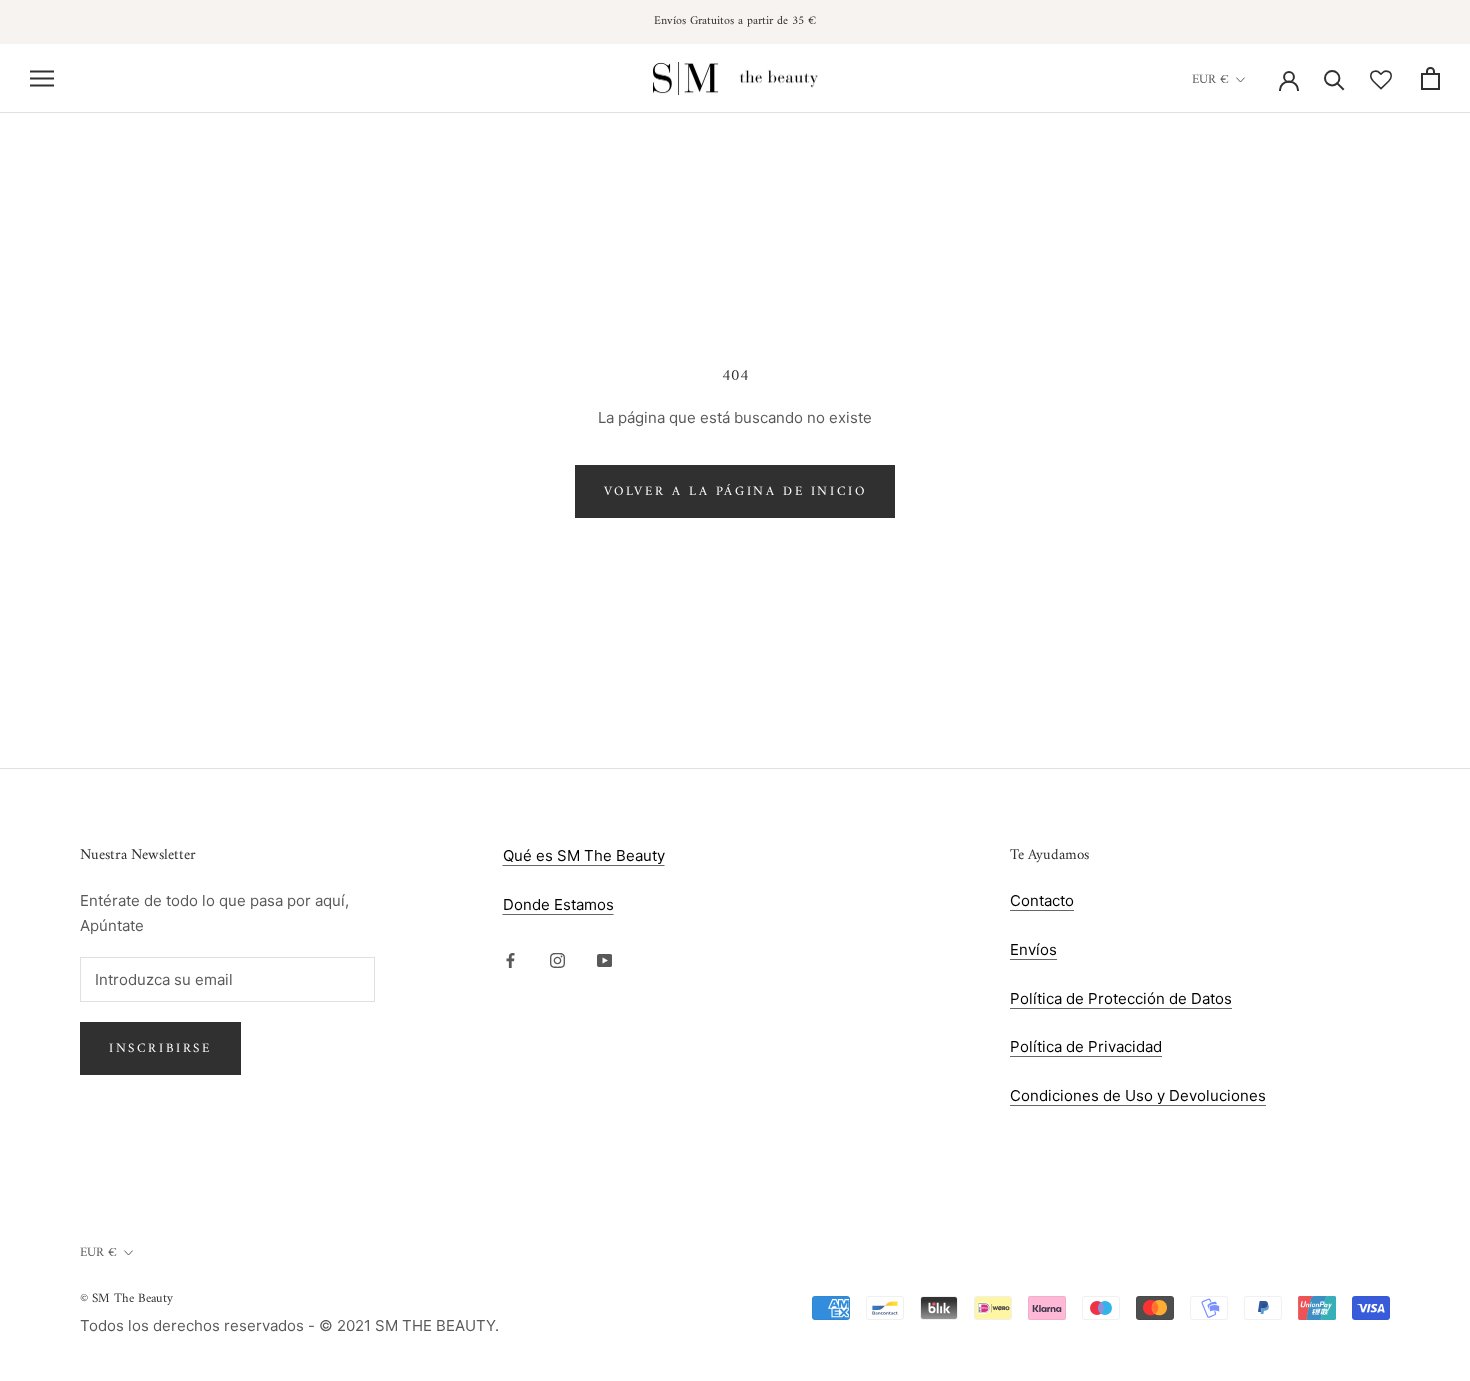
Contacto (1042, 900)
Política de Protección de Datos (1121, 998)
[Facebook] (510, 960)
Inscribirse (160, 1048)
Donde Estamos (558, 904)
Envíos (1033, 949)
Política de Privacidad (1086, 1046)
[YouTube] (604, 960)
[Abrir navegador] (42, 78)
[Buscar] (1334, 78)
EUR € (1210, 79)
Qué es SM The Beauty (584, 855)
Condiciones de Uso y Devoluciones (1138, 1095)
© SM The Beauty (126, 1298)
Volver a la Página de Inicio (735, 491)
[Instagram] (557, 960)
